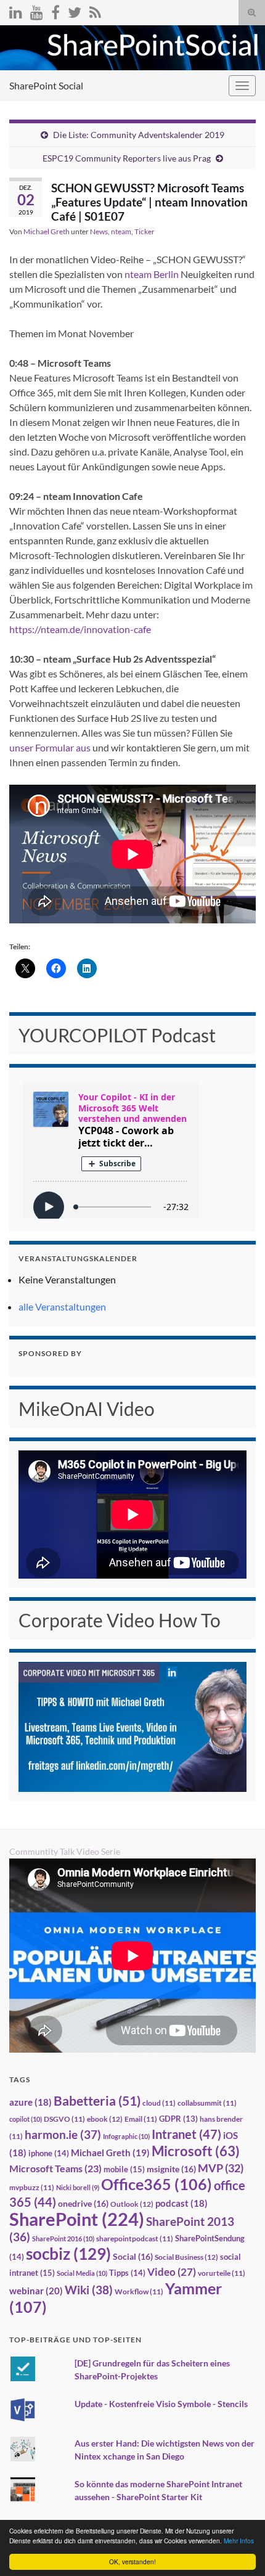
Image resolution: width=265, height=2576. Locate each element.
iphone (49, 2153)
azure (31, 2102)
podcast (181, 2203)
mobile (124, 2169)
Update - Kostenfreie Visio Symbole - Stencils (161, 2404)
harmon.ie (63, 2135)
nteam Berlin (152, 274)
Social (133, 2256)
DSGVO (64, 2119)
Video (172, 2272)
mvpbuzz (32, 2187)
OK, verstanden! (132, 2562)
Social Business (186, 2257)
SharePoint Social (46, 85)
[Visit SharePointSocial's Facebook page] (55, 10)
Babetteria (97, 2101)
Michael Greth (47, 231)
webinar (36, 2291)
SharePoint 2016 (63, 2239)
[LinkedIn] (16, 10)
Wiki (89, 2290)
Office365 (157, 2184)
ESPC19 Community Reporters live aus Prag (127, 158)
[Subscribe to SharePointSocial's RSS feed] (95, 10)
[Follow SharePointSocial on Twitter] (75, 10)
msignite (171, 2169)
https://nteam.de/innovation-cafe (80, 629)
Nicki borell (78, 2187)
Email (141, 2119)
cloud (159, 2103)
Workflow (139, 2292)
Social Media (82, 2273)
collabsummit (207, 2103)
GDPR (178, 2119)
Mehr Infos (239, 2541)
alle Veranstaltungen (62, 1306)
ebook (105, 2119)
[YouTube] (37, 10)
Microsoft (196, 2151)
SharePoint (77, 2219)
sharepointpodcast (135, 2239)
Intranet (186, 2134)
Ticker (145, 231)
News (99, 231)
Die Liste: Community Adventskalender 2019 (139, 135)
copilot (26, 2119)
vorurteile (222, 2273)
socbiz (68, 2254)
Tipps (127, 2273)
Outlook (132, 2204)
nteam (121, 231)
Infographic (126, 2136)
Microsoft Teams (55, 2168)
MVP (221, 2168)
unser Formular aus (50, 747)
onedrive (83, 2203)
